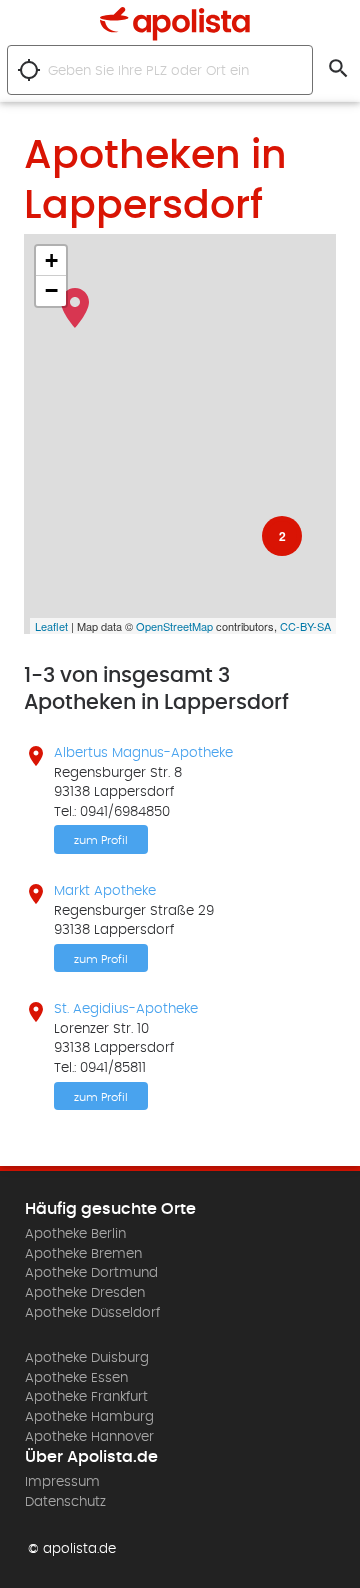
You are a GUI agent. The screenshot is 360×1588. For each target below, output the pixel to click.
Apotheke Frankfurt (86, 1397)
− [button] (51, 290)
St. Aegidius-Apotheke (126, 1009)
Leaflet (51, 626)
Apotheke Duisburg (87, 1358)
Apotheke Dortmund (91, 1273)
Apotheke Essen (76, 1378)
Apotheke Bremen (83, 1254)
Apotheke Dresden (85, 1293)
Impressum (62, 1482)
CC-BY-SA (305, 626)
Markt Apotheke (105, 891)
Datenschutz (65, 1502)
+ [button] (51, 260)
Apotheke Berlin (75, 1234)
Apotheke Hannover (89, 1437)
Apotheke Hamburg (89, 1417)
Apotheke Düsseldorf (92, 1313)
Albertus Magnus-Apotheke (143, 753)
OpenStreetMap (174, 626)
